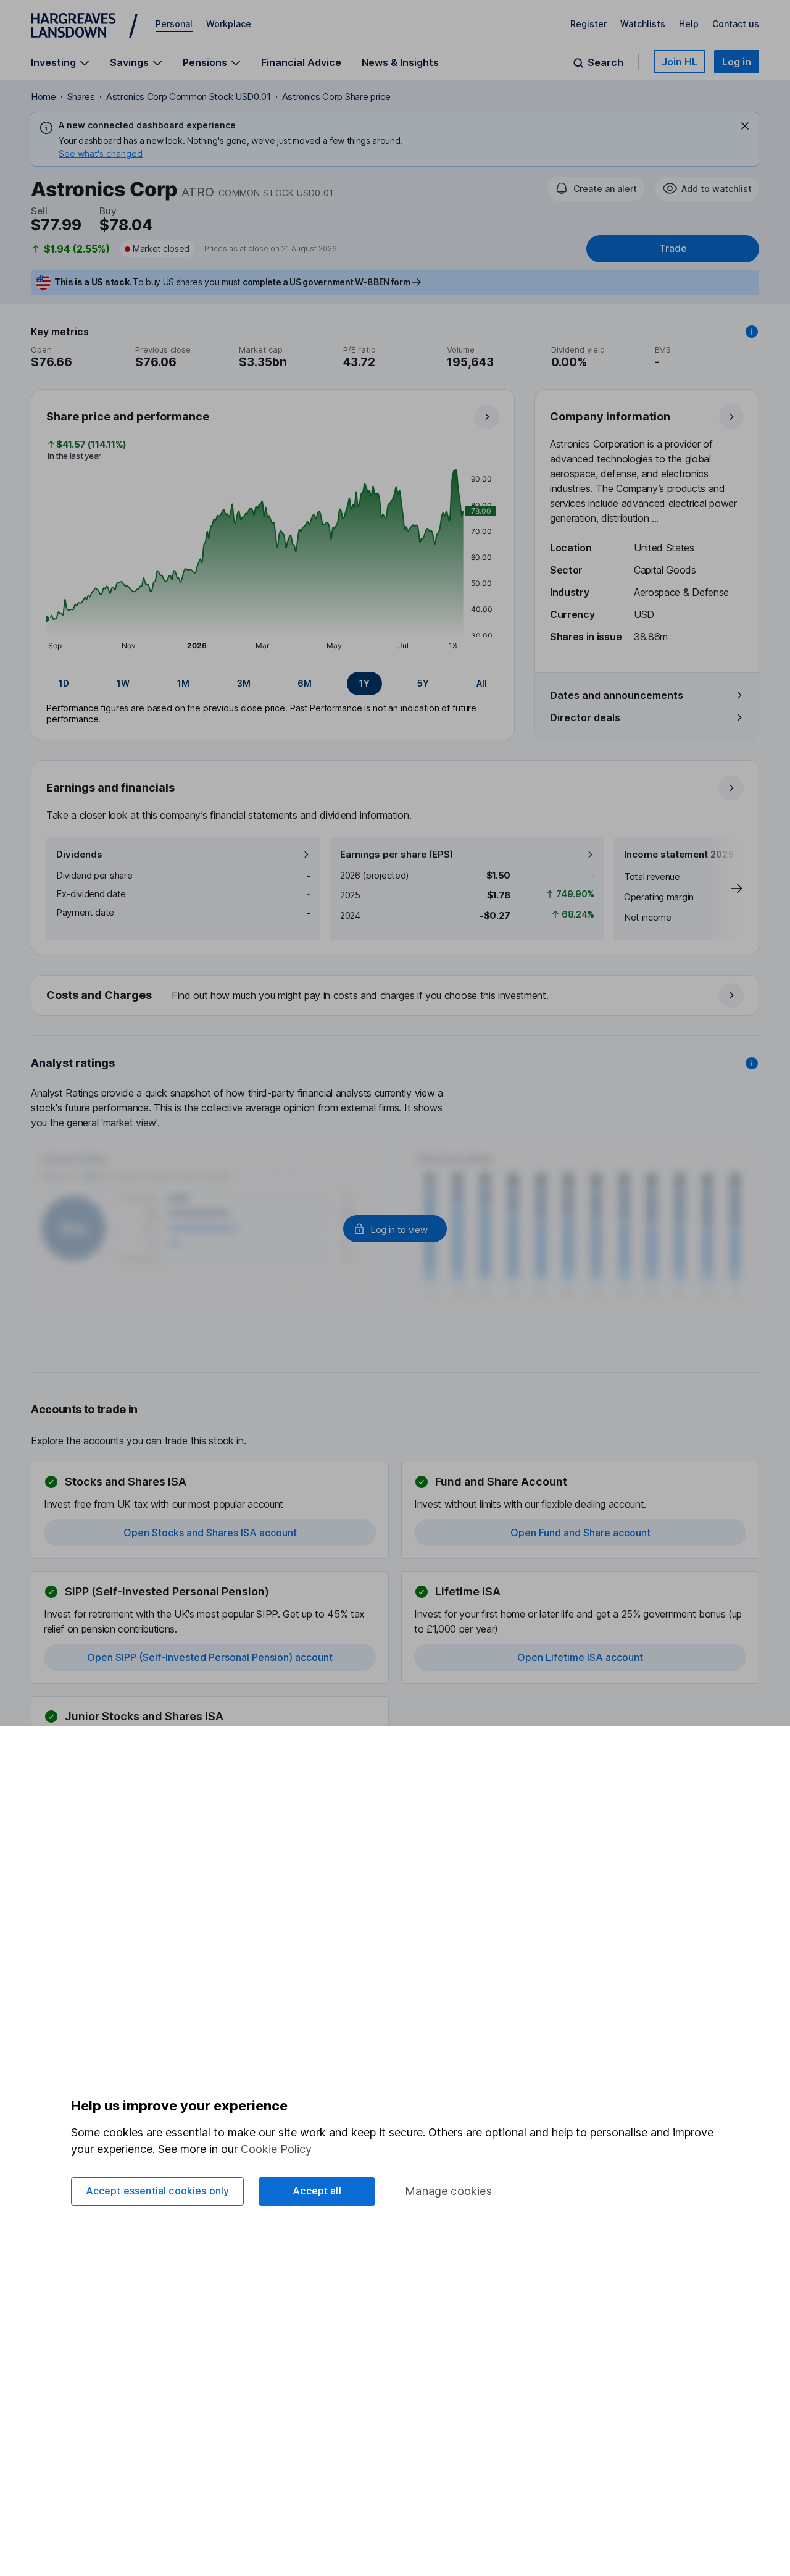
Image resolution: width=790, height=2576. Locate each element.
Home (44, 97)
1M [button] (183, 683)
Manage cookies (448, 2191)
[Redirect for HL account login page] (395, 1229)
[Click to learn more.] (752, 332)
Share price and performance (128, 416)
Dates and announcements (617, 695)
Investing (53, 63)
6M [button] (305, 683)
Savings (129, 63)
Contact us (736, 24)
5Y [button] (423, 683)
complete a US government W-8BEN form (326, 282)
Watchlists (643, 24)
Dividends (79, 854)
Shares (81, 97)
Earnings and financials (110, 788)
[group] (273, 684)
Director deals (585, 717)
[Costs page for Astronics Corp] (396, 996)
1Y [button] (364, 683)
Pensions (205, 63)
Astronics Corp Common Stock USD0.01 (189, 97)
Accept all (317, 2191)
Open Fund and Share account (580, 1533)
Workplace (229, 24)
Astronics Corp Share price (336, 97)
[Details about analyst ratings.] (752, 1063)
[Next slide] (724, 889)
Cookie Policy (276, 2149)
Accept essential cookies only (158, 2191)
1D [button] (64, 683)
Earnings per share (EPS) (397, 854)
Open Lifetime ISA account (580, 1657)
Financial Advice (301, 62)
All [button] (482, 683)
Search (605, 63)
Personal (174, 24)
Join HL (680, 62)
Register (588, 24)
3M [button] (244, 683)
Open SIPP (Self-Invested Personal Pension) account (210, 1657)
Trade (673, 249)
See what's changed (101, 153)
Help (689, 24)
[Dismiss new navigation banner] (745, 126)
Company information (610, 416)
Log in (737, 62)
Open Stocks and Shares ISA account (210, 1533)
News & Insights (400, 62)
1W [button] (123, 683)
